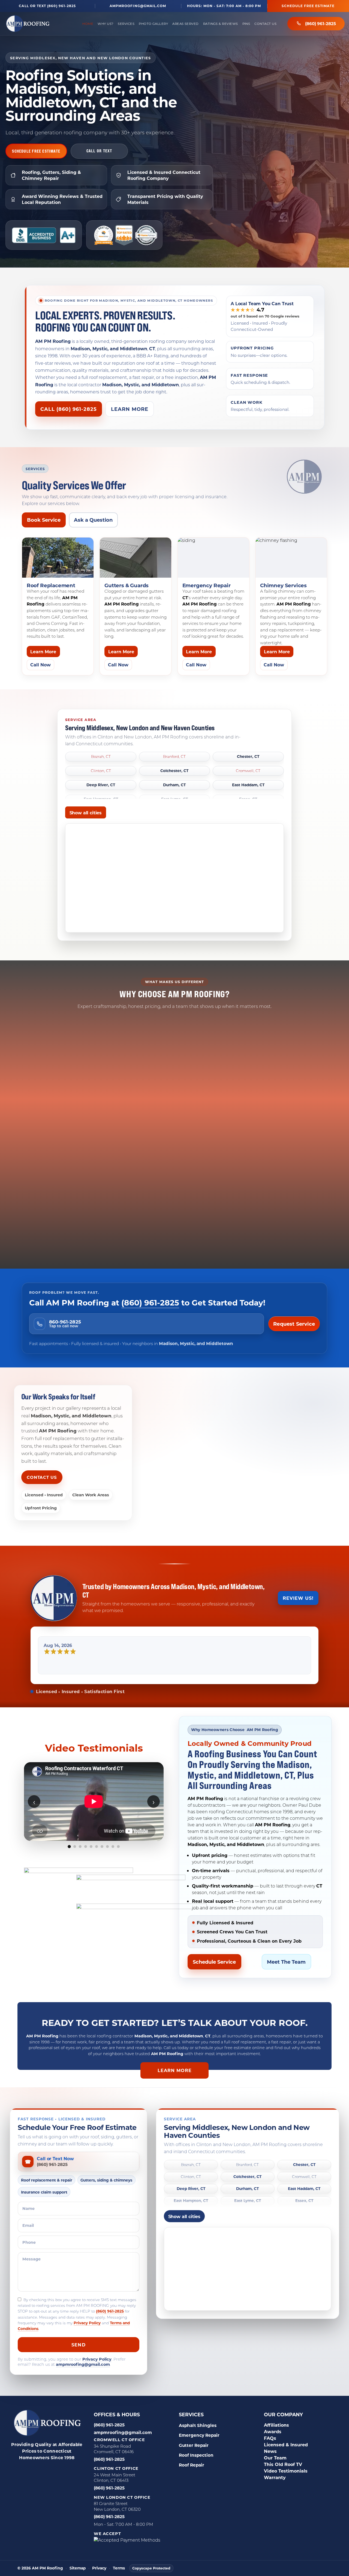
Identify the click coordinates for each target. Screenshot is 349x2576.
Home (88, 24)
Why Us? (106, 24)
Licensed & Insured (286, 2459)
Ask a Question (93, 520)
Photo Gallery (153, 24)
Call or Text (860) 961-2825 (47, 6)
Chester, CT (248, 757)
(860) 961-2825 (321, 23)
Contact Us (265, 24)
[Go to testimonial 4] (86, 1861)
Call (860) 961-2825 (69, 409)
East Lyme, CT (248, 2216)
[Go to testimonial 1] (69, 1861)
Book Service (44, 520)
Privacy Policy (87, 2338)
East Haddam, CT (248, 785)
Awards (273, 2446)
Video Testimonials (286, 2486)
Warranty (275, 2492)
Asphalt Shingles (198, 2440)
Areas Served (186, 24)
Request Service (294, 1324)
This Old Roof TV (283, 2479)
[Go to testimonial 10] (118, 1861)
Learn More (130, 409)
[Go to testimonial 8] (107, 1861)
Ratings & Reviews (221, 24)
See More (94, 1875)
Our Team (275, 2472)
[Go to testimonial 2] (75, 1861)
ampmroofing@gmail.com (138, 6)
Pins (246, 24)
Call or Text (99, 151)
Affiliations (276, 2440)
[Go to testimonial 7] (102, 1861)
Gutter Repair (194, 2460)
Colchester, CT (174, 771)
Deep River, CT (101, 785)
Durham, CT (174, 785)
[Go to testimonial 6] (97, 1861)
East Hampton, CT (191, 2216)
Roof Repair (192, 2480)
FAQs (270, 2453)
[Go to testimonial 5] (91, 1861)
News (270, 2466)
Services (126, 24)
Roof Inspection (196, 2470)
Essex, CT (304, 2216)
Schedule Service (214, 1976)
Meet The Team (286, 1976)
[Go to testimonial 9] (113, 1861)
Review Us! (298, 1598)
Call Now (40, 665)
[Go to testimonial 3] (80, 1861)
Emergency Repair (199, 2450)
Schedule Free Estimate (308, 6)
